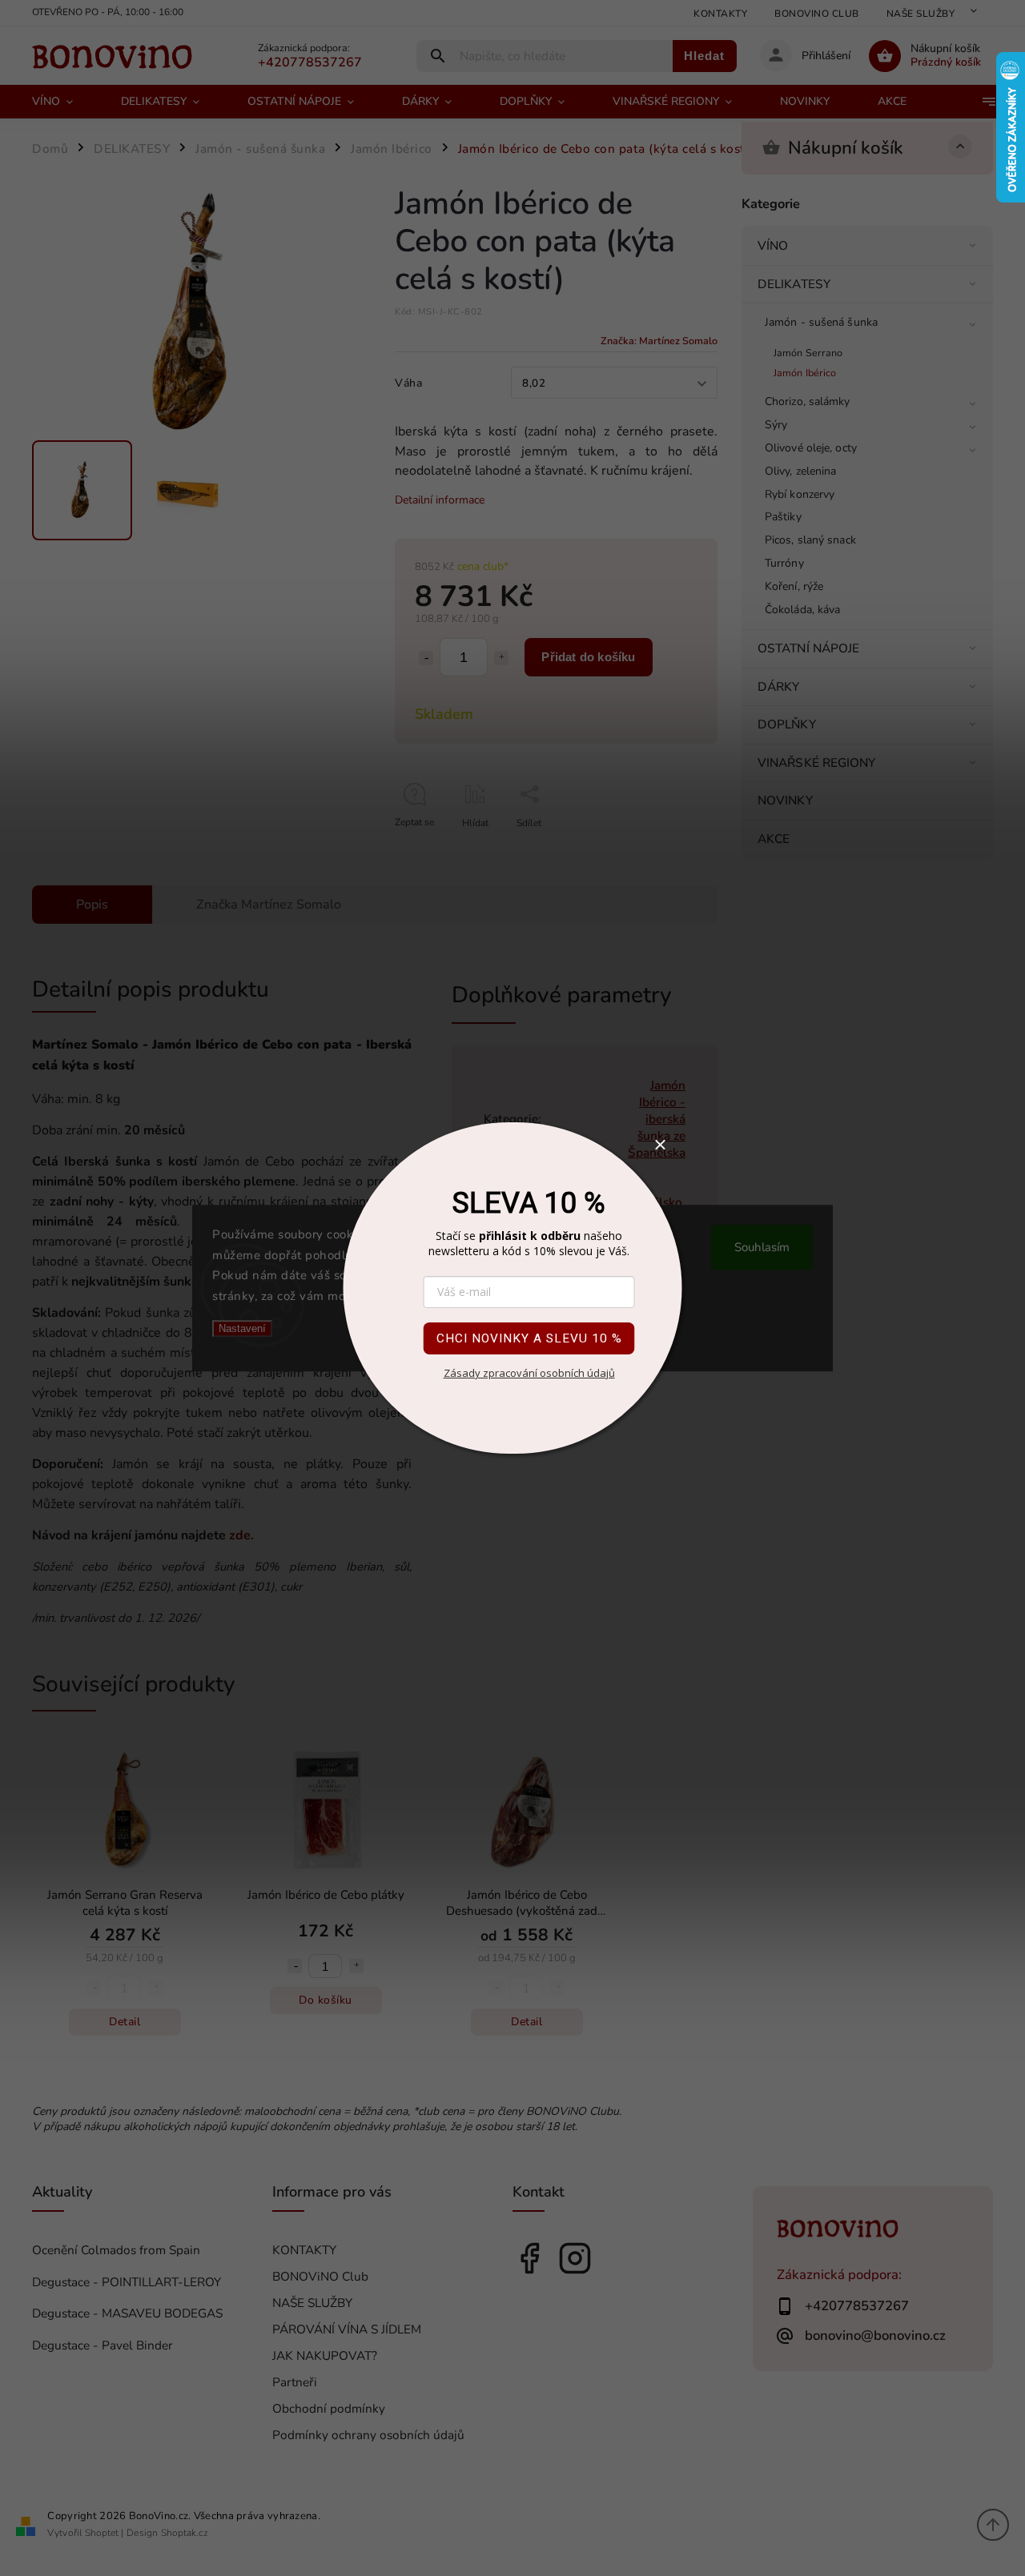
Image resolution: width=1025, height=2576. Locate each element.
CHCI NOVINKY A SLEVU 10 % (529, 1338)
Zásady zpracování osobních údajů (529, 1373)
